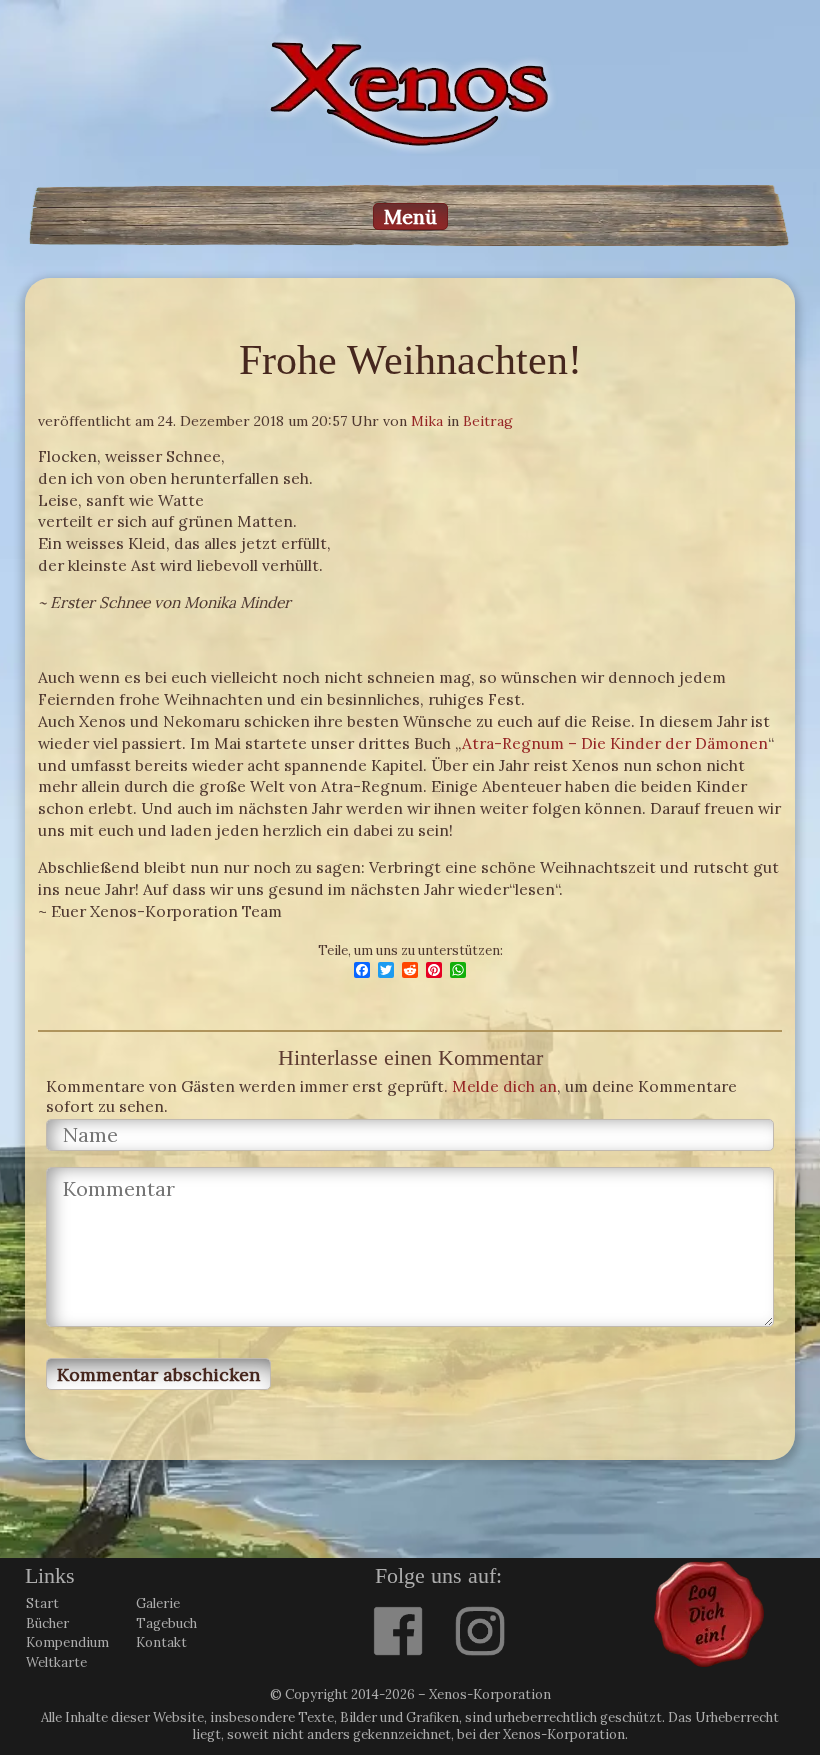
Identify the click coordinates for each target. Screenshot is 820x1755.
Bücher (47, 1623)
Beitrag (488, 421)
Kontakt (161, 1642)
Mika (427, 421)
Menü (410, 216)
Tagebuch (166, 1623)
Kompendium (67, 1642)
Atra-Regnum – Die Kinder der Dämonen (615, 743)
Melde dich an (504, 1086)
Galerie (158, 1603)
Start (42, 1603)
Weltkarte (56, 1662)
